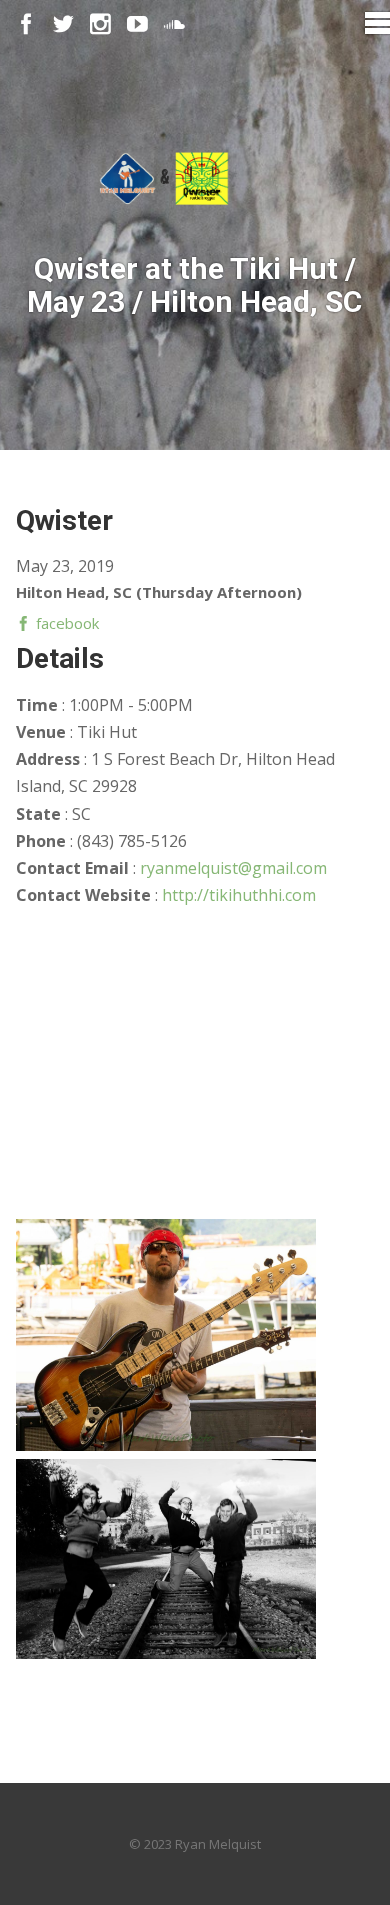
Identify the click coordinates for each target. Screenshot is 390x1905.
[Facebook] (26, 24)
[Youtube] (137, 24)
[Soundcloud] (174, 24)
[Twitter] (63, 24)
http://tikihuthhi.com (239, 895)
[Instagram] (100, 24)
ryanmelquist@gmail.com (233, 868)
